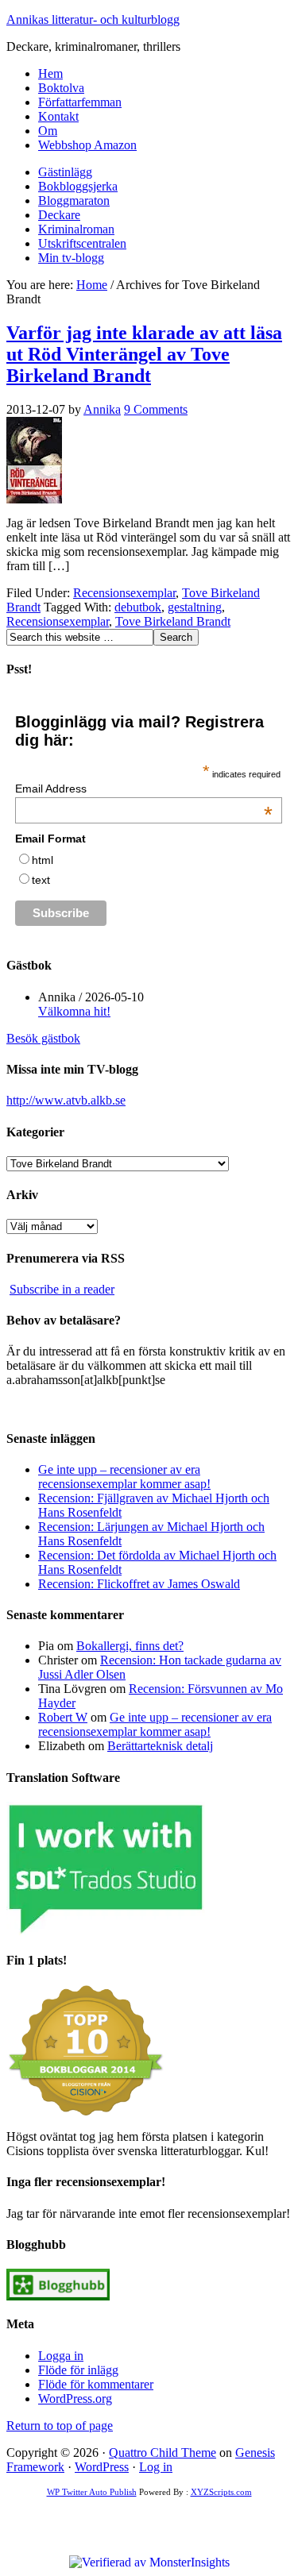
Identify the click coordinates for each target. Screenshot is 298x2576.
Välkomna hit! (74, 1011)
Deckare (59, 215)
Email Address (144, 789)
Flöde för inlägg (78, 2370)
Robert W (63, 1717)
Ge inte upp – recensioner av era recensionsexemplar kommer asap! (124, 1477)
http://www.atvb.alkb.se (66, 1100)
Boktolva (61, 88)
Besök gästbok (43, 1038)
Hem (50, 73)
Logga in (61, 2356)
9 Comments (156, 409)
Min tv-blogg (71, 258)
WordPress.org (75, 2399)
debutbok (138, 607)
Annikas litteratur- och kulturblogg (93, 19)
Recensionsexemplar (124, 593)
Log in (156, 2467)
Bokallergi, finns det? (130, 1646)
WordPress (102, 2467)
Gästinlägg (65, 172)
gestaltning (195, 607)
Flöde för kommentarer (96, 2384)
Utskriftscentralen (82, 243)
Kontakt (58, 116)
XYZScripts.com (221, 2492)
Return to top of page (60, 2426)
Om (48, 131)
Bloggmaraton (74, 201)
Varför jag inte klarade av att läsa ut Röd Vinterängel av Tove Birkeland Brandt (144, 354)
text (41, 880)
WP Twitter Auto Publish (92, 2492)
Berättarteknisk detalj (160, 1746)
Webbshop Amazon (87, 145)
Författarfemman (80, 102)
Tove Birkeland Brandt (173, 621)
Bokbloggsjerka (78, 186)
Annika (102, 409)
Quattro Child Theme (163, 2453)
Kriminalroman (76, 229)
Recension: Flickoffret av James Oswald (139, 1584)
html (43, 860)
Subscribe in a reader (62, 1289)
